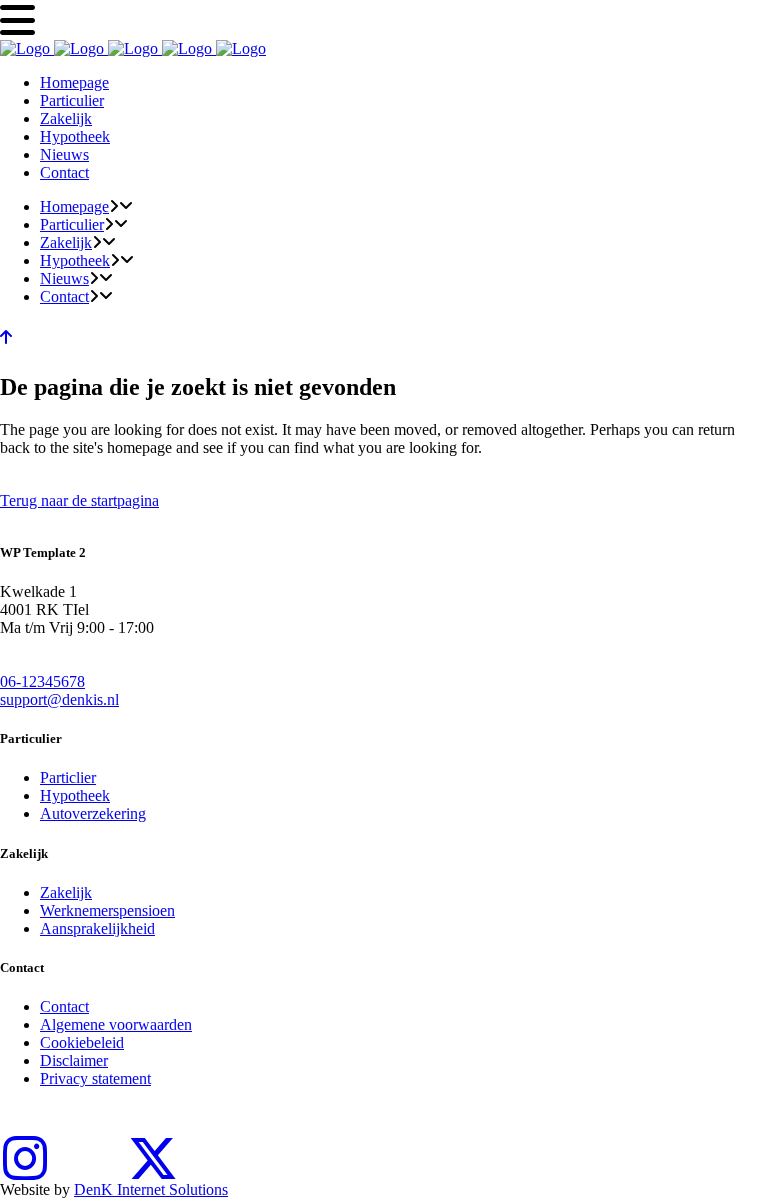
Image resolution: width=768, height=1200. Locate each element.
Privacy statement (95, 1078)
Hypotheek (75, 795)
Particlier (68, 777)
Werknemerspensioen (107, 910)
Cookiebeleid (82, 1042)
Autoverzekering (93, 813)
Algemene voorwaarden (116, 1024)
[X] (153, 1145)
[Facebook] (89, 1145)
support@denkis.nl (59, 699)
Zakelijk (66, 892)
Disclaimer (74, 1060)
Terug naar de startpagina (79, 500)
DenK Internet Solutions (151, 1189)
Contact (64, 1006)
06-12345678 (42, 681)
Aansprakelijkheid (97, 928)
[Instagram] (25, 1145)
